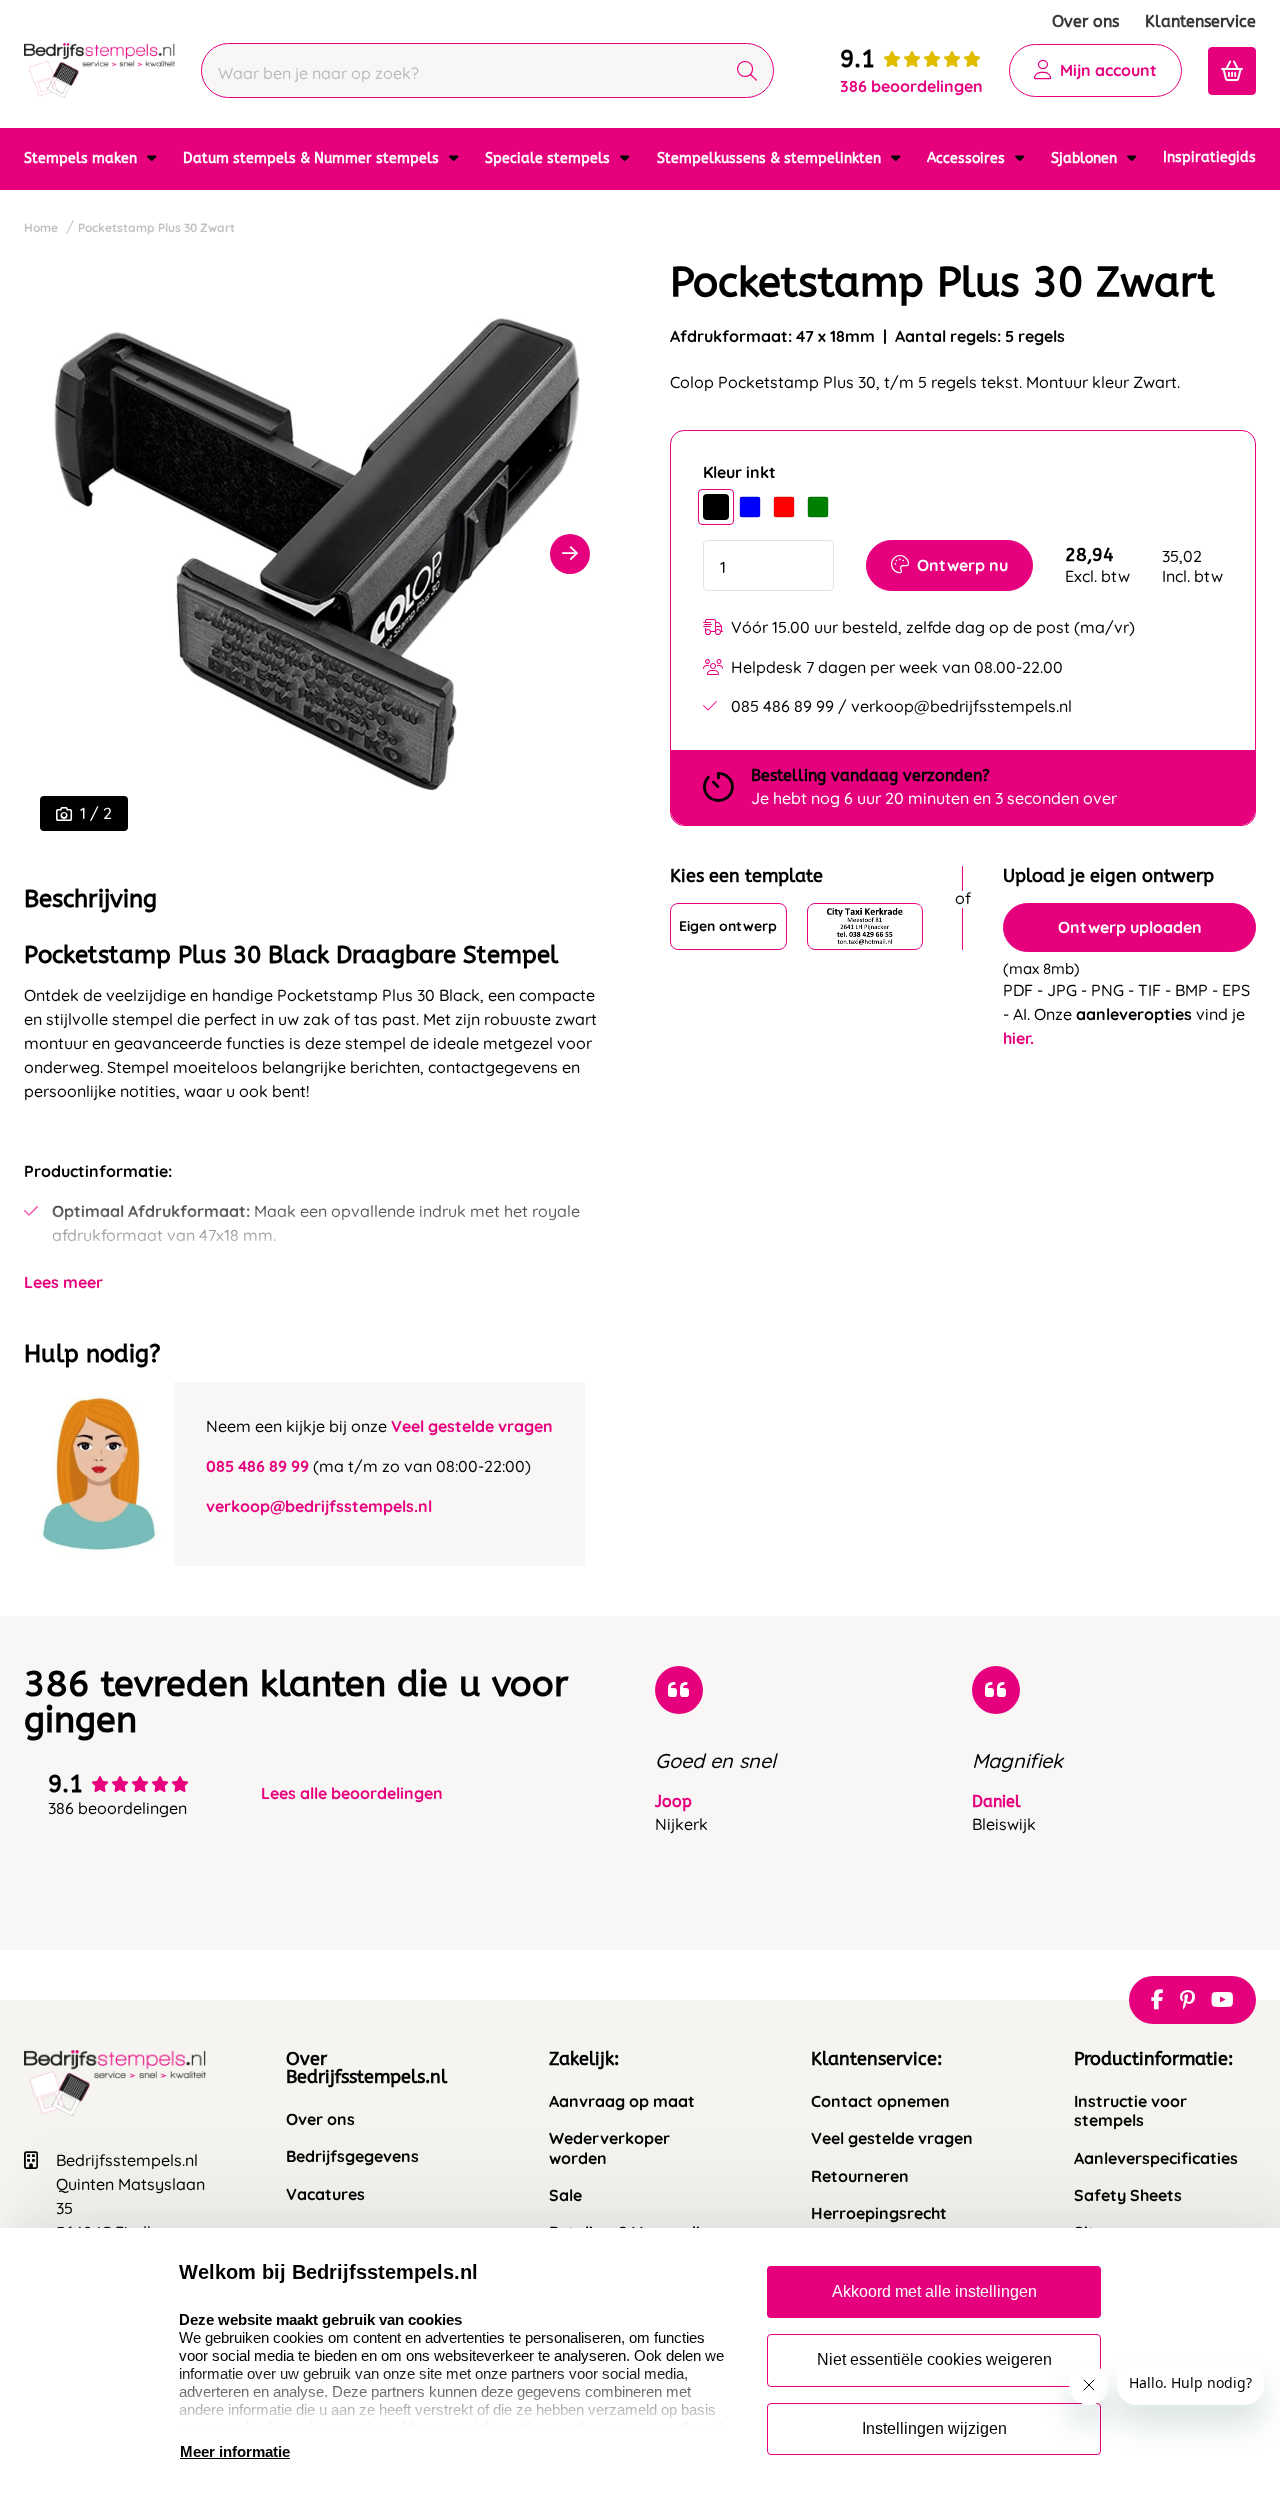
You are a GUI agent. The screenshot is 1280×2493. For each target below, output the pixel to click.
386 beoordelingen (911, 86)
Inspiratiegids (1209, 157)
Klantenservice (1200, 21)
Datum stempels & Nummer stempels (313, 158)
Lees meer (63, 1282)
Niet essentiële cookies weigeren (934, 2359)
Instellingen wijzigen (934, 2428)
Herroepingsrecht (879, 2213)
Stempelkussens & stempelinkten (771, 158)
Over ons (1085, 21)
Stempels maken (82, 158)
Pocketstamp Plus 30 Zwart (156, 227)
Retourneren (860, 2176)
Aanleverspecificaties (1156, 2158)
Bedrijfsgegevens (352, 2156)
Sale (565, 2195)
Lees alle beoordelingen (352, 1793)
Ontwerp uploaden (1130, 927)
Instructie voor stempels (1130, 2111)
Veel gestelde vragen (472, 1426)
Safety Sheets (1128, 2195)
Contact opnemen (880, 2101)
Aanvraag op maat (622, 2101)
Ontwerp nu (962, 565)
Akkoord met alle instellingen (934, 2291)
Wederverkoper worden (609, 2148)
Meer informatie (235, 2451)
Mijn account (1108, 70)
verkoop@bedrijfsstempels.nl (319, 1506)
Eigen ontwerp (728, 926)
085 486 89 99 (257, 1466)
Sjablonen (1086, 158)
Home (41, 227)
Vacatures (325, 2194)
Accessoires (968, 158)
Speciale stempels (549, 158)
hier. (1018, 1038)
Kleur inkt (739, 472)
